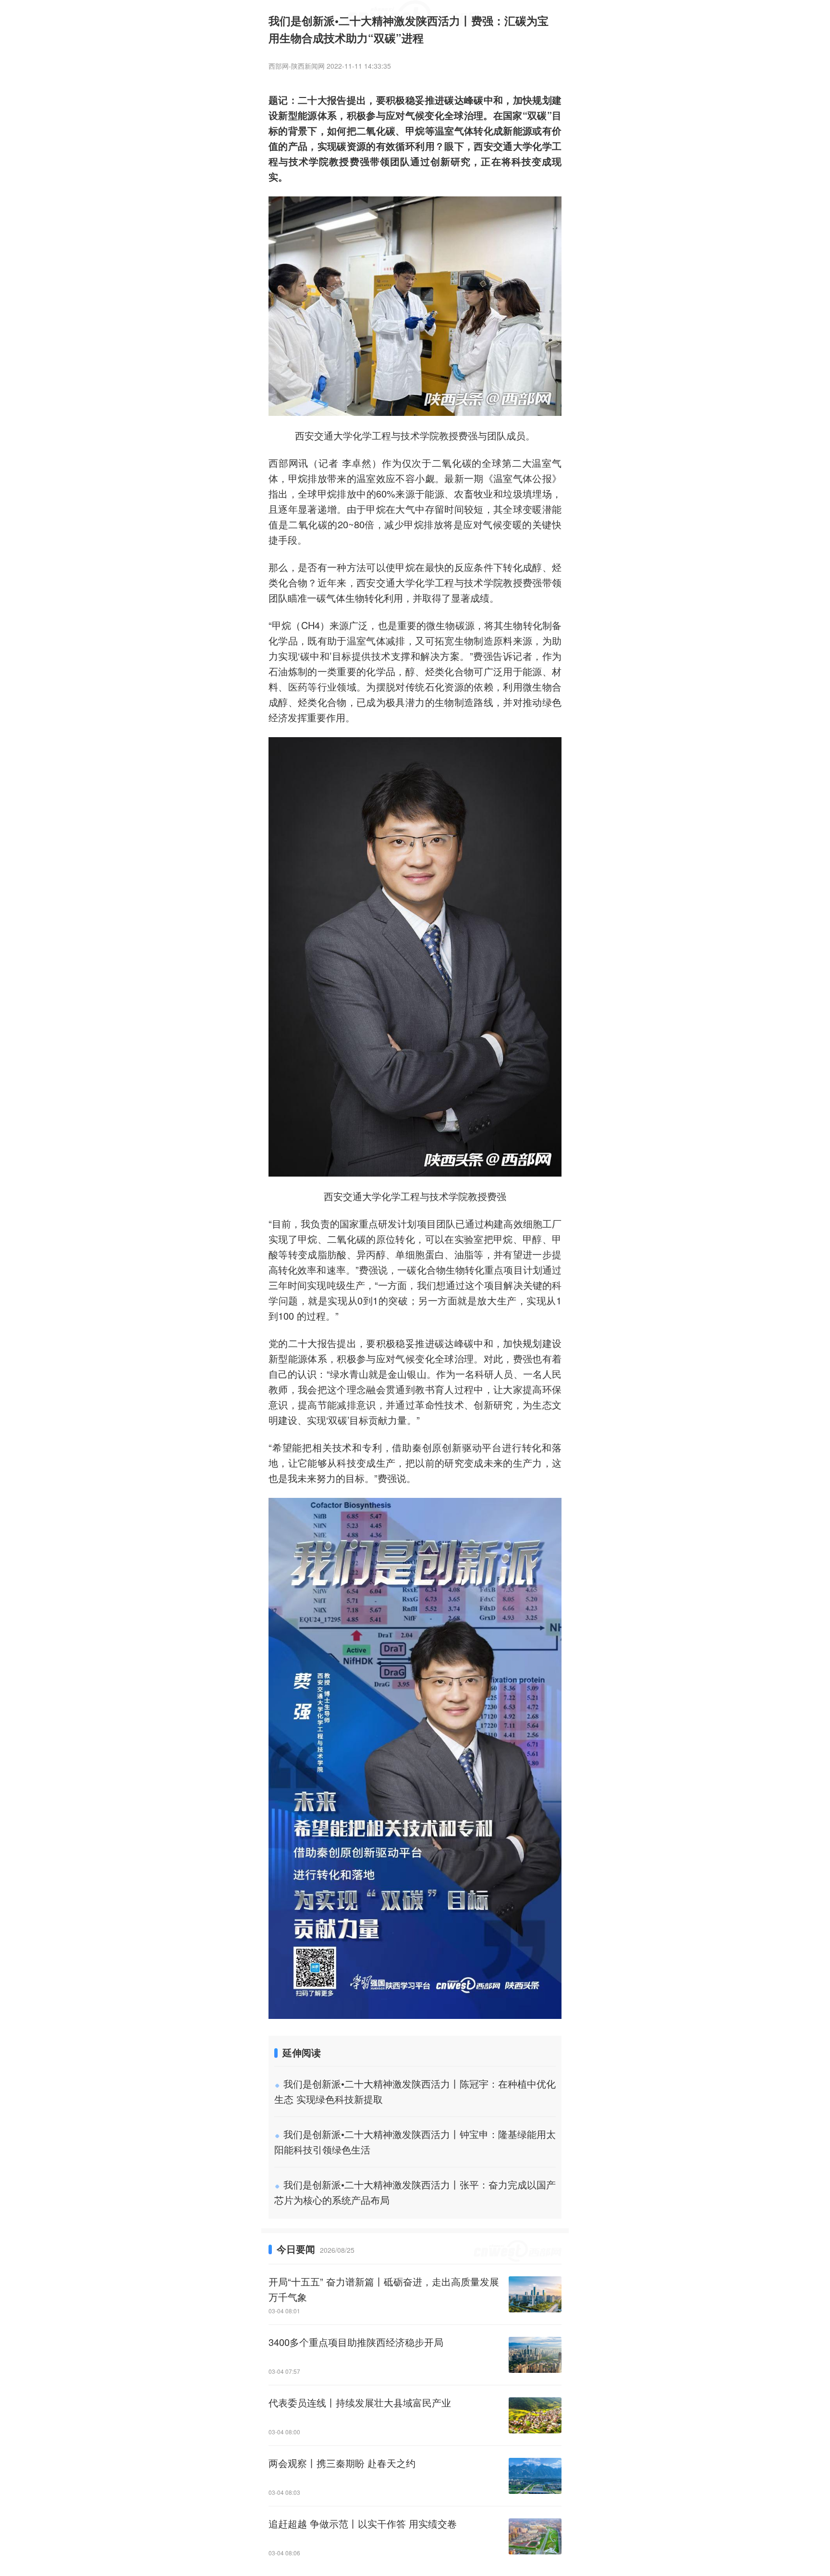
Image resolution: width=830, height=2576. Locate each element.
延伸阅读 (302, 2052)
